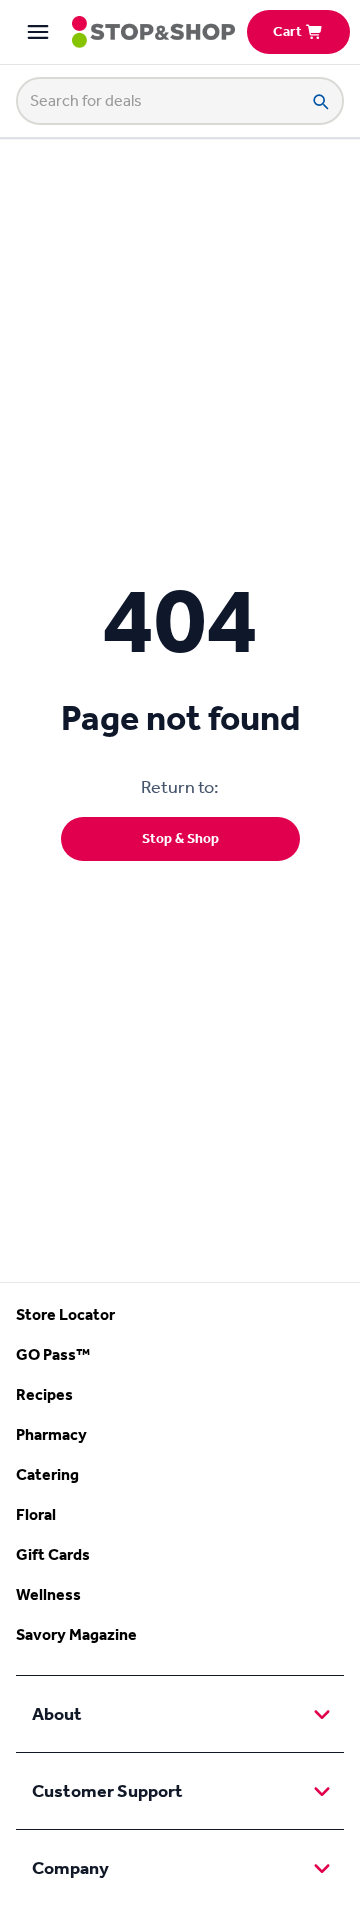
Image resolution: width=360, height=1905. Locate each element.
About (57, 1714)
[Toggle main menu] (38, 32)
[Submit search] (320, 101)
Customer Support (107, 1791)
